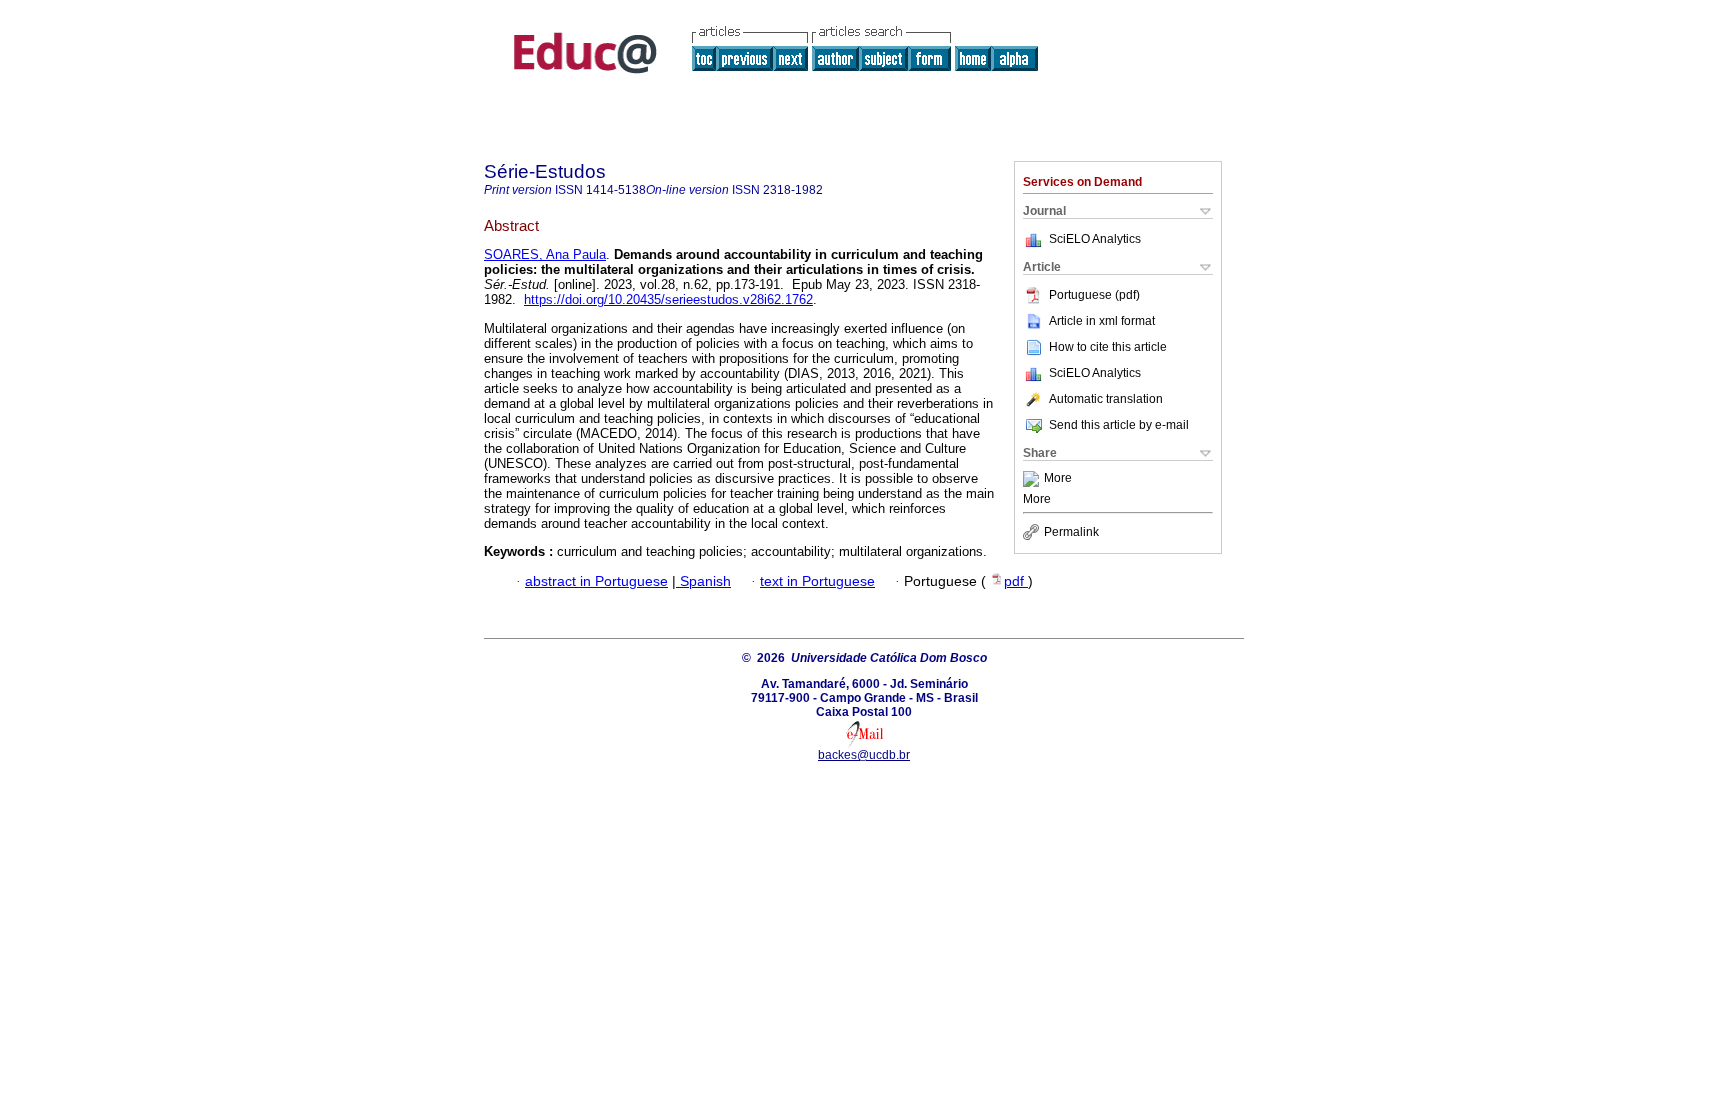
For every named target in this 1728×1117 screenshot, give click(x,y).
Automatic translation (1106, 399)
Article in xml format (1102, 321)
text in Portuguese (817, 581)
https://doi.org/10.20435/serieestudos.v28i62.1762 (668, 299)
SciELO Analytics (1095, 239)
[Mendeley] (1033, 479)
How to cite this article (1108, 347)
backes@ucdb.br (864, 755)
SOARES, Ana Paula (545, 254)
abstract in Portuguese (596, 581)
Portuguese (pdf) (1094, 295)
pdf (1016, 581)
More (1058, 479)
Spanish (703, 581)
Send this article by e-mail (1119, 425)
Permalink (1071, 532)
